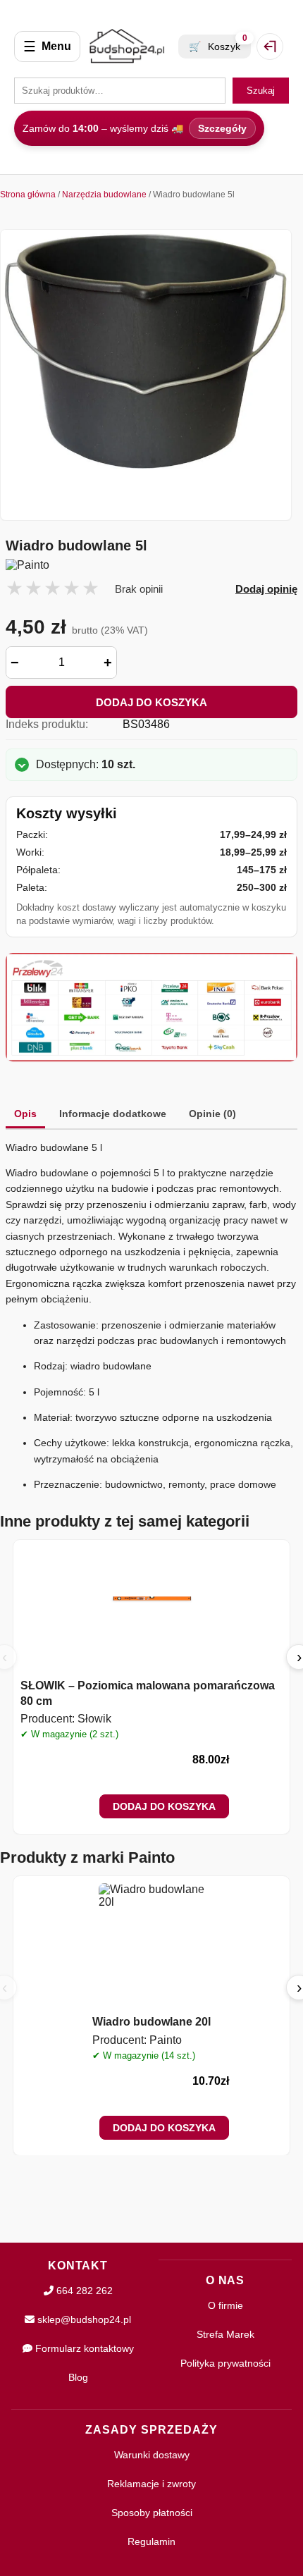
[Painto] (151, 565)
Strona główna (28, 195)
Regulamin (151, 2541)
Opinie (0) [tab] (212, 1114)
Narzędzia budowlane (104, 195)
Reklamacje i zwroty (151, 2484)
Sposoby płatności (152, 2513)
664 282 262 (83, 2291)
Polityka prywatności (225, 2363)
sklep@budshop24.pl (83, 2319)
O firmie (225, 2305)
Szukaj (261, 91)
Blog (78, 2377)
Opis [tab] (25, 1114)
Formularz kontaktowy (83, 2348)
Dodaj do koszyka (151, 702)
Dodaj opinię (266, 589)
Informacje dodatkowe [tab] (113, 1114)
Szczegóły (222, 128)
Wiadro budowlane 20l (151, 2022)
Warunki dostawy (152, 2455)
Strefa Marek (225, 2334)
